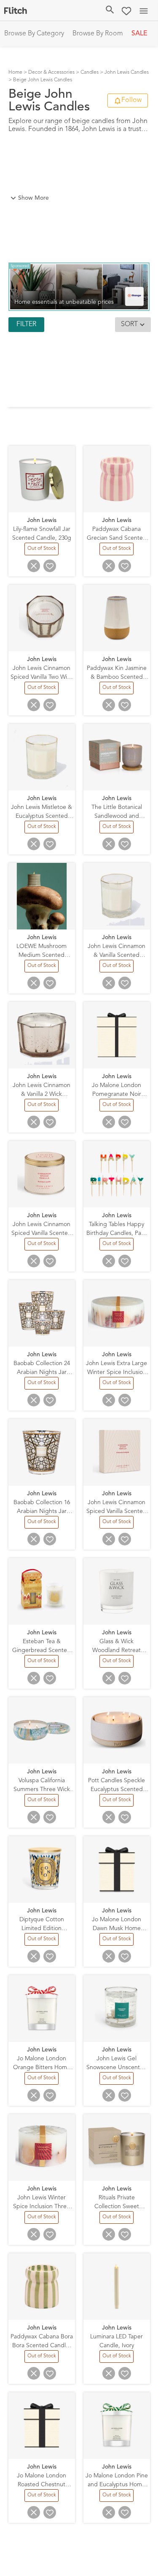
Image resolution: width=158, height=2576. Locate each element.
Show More (33, 198)
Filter (26, 324)
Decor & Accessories (51, 72)
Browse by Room (98, 34)
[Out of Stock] (42, 554)
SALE (139, 34)
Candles (90, 72)
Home (15, 72)
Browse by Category (34, 34)
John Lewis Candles (127, 72)
